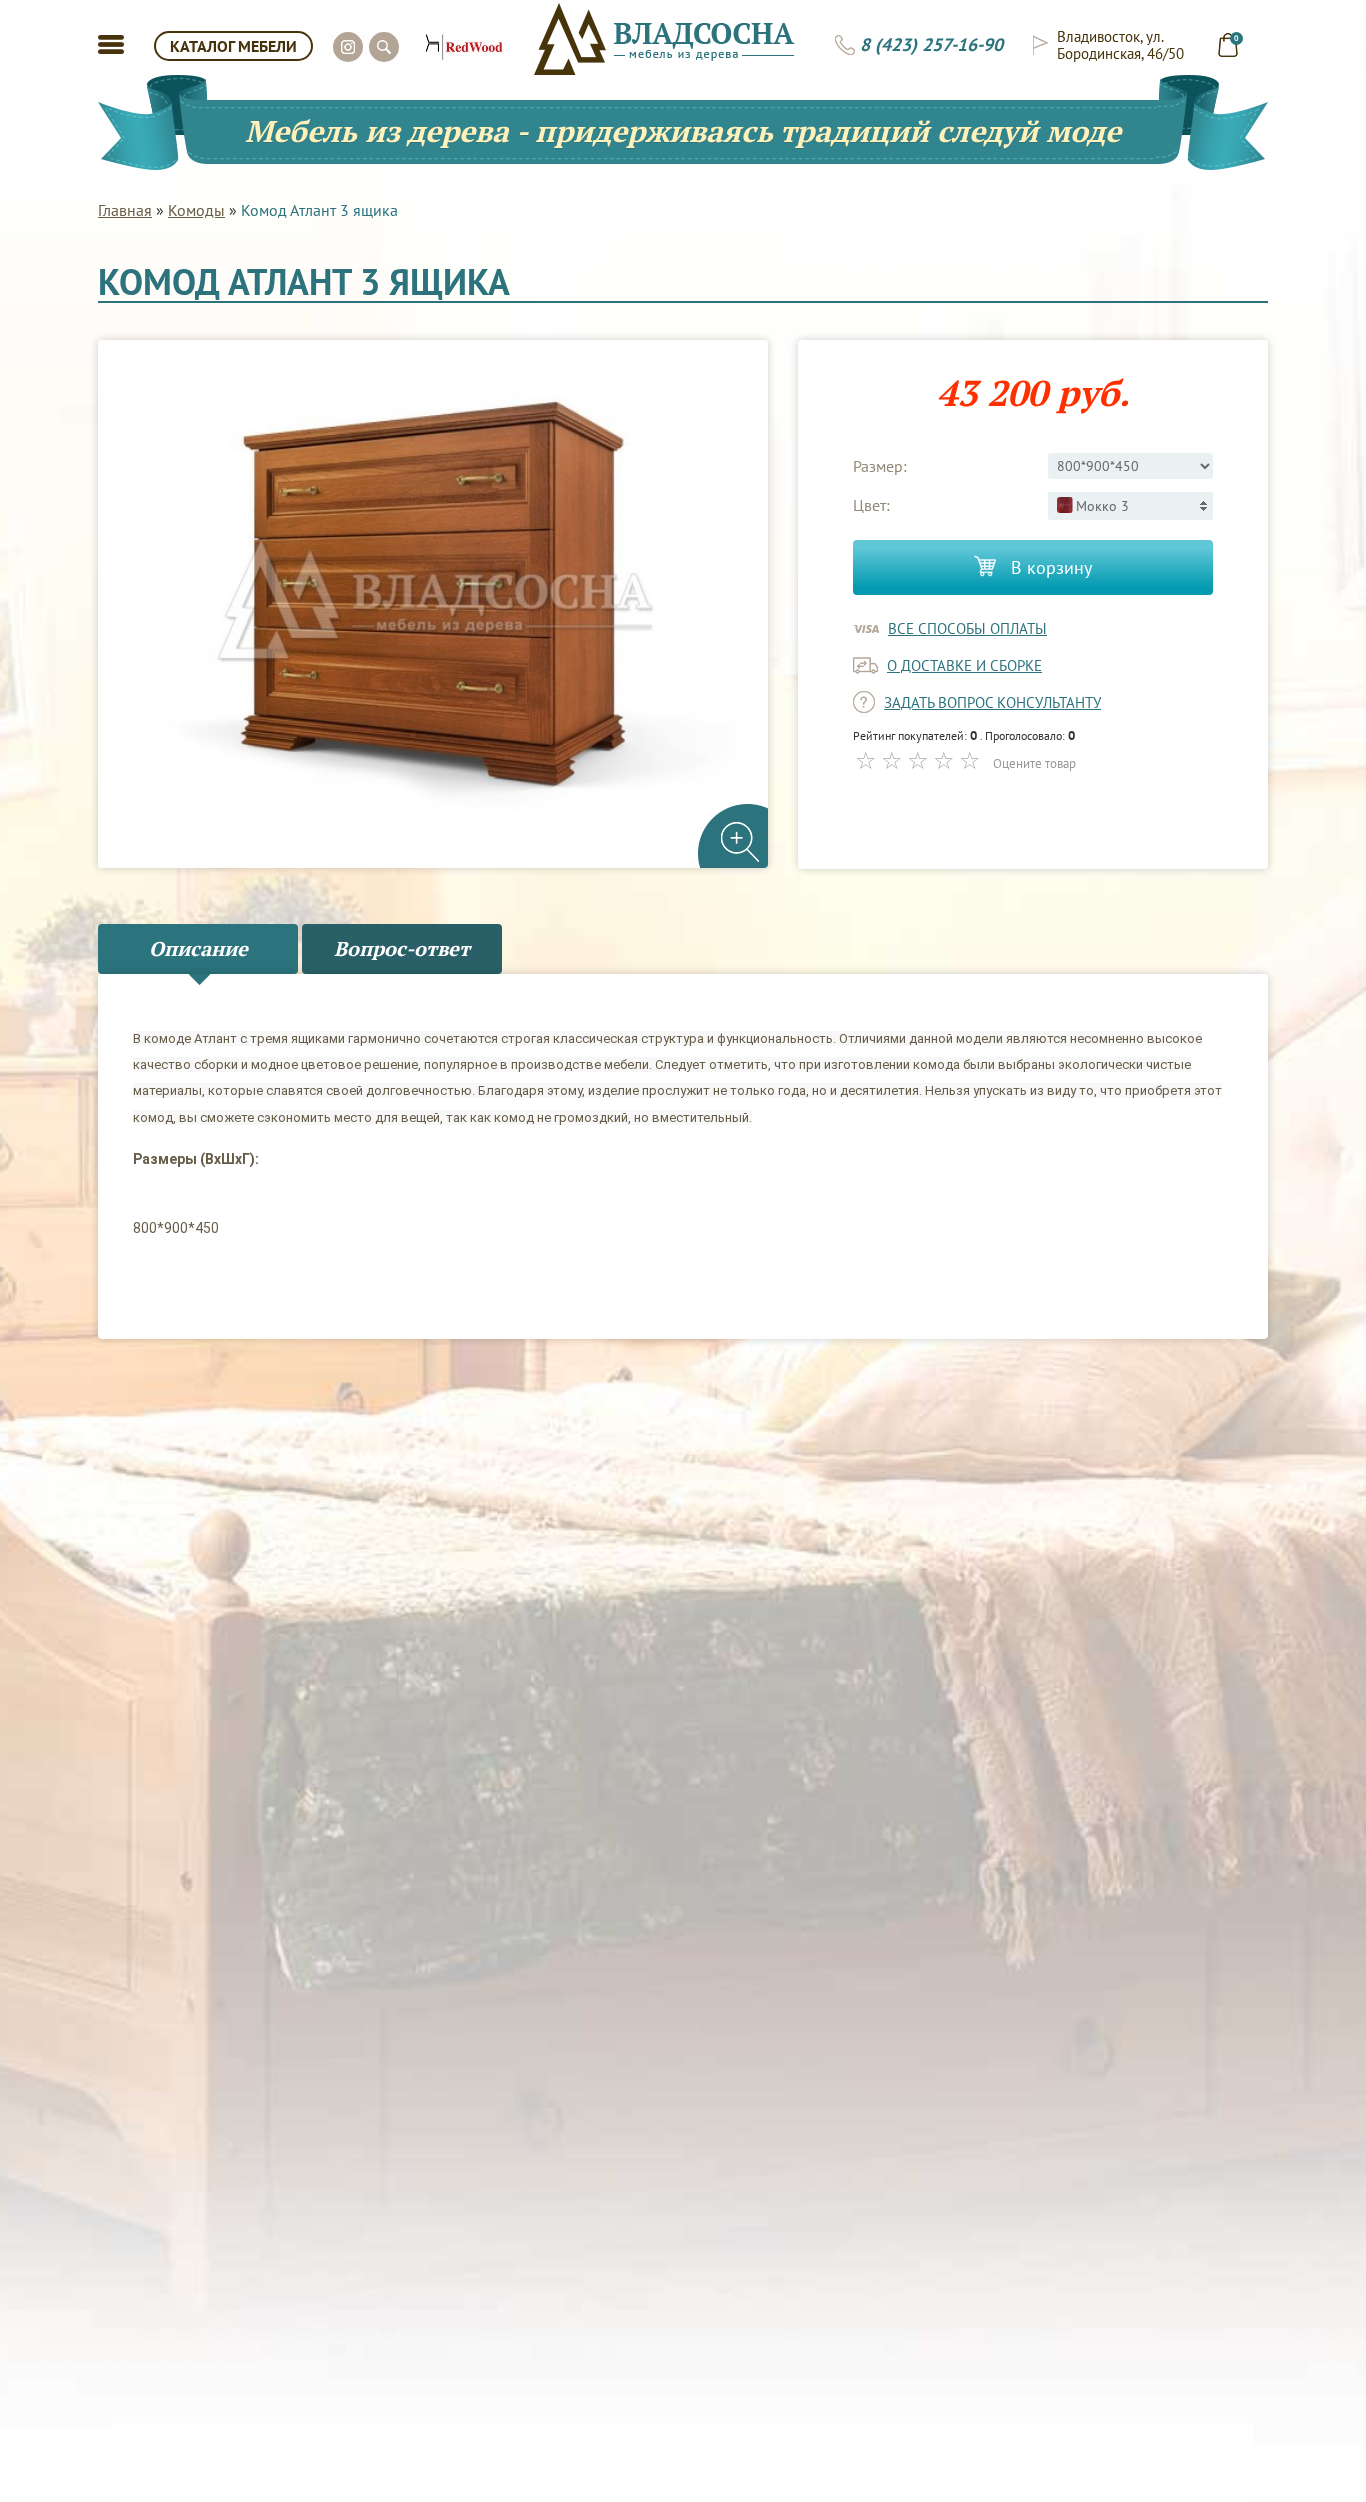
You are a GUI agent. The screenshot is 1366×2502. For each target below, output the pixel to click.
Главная (125, 210)
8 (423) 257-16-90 (931, 45)
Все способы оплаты (967, 628)
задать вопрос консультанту (992, 702)
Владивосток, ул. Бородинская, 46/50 (1120, 45)
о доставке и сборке (964, 665)
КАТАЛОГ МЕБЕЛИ (233, 46)
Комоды (196, 210)
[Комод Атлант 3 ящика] (433, 604)
